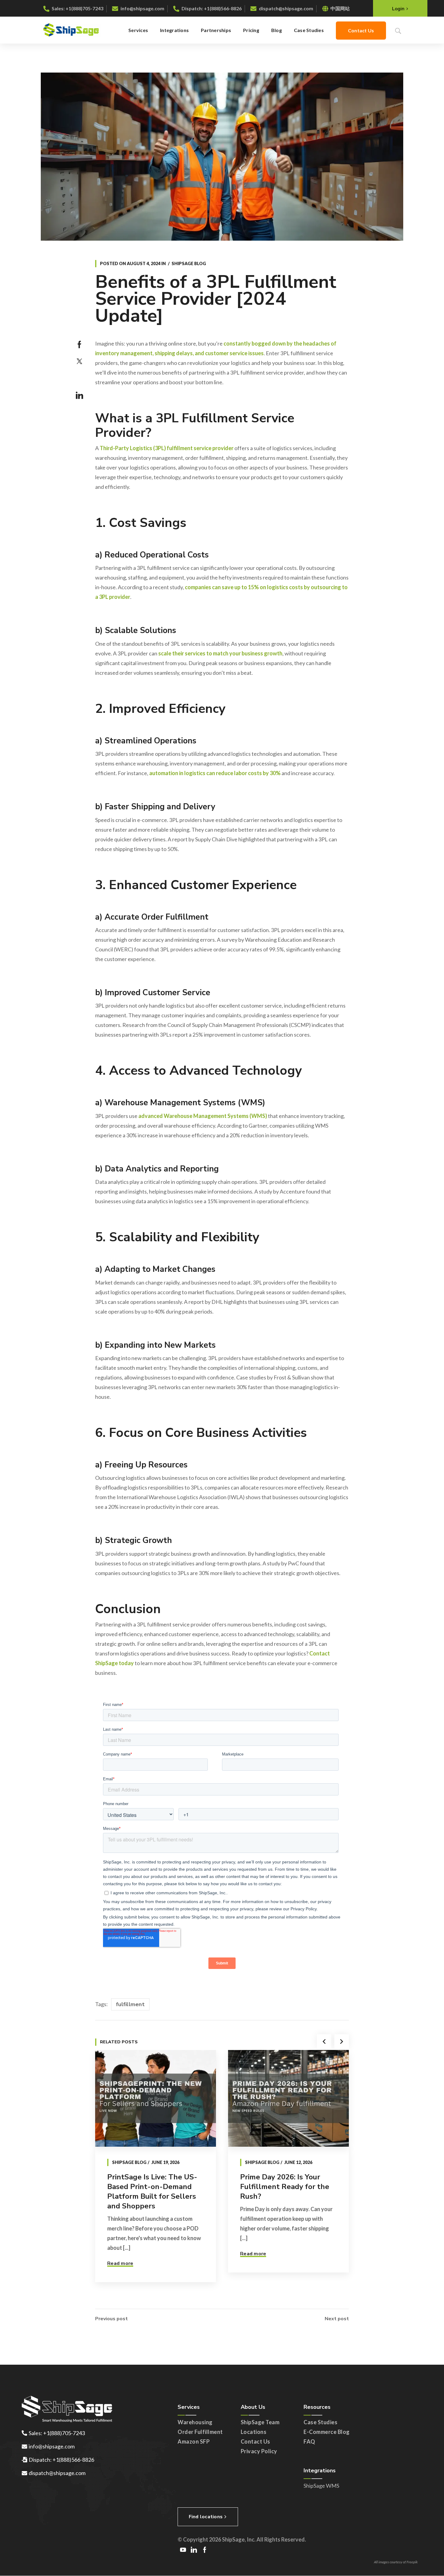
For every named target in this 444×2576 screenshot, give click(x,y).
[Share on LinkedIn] (79, 395)
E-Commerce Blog (327, 2432)
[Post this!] (79, 362)
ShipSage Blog (189, 263)
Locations (254, 2432)
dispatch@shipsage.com (286, 8)
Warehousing (195, 2422)
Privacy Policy (259, 2451)
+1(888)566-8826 (223, 8)
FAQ (309, 2441)
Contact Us (256, 2441)
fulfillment (130, 2004)
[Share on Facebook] (79, 345)
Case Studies (320, 2422)
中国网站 (340, 8)
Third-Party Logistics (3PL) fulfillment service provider (167, 448)
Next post (337, 2319)
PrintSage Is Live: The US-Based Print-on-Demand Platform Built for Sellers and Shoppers (152, 2191)
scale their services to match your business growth (220, 653)
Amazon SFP (194, 2441)
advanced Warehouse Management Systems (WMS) (203, 1116)
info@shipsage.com (142, 8)
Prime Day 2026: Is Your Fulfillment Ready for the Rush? (285, 2187)
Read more (120, 2263)
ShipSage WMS (321, 2486)
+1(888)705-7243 (84, 8)
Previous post (111, 2319)
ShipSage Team (260, 2422)
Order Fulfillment (200, 2432)
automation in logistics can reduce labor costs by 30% (215, 773)
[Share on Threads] (79, 378)
